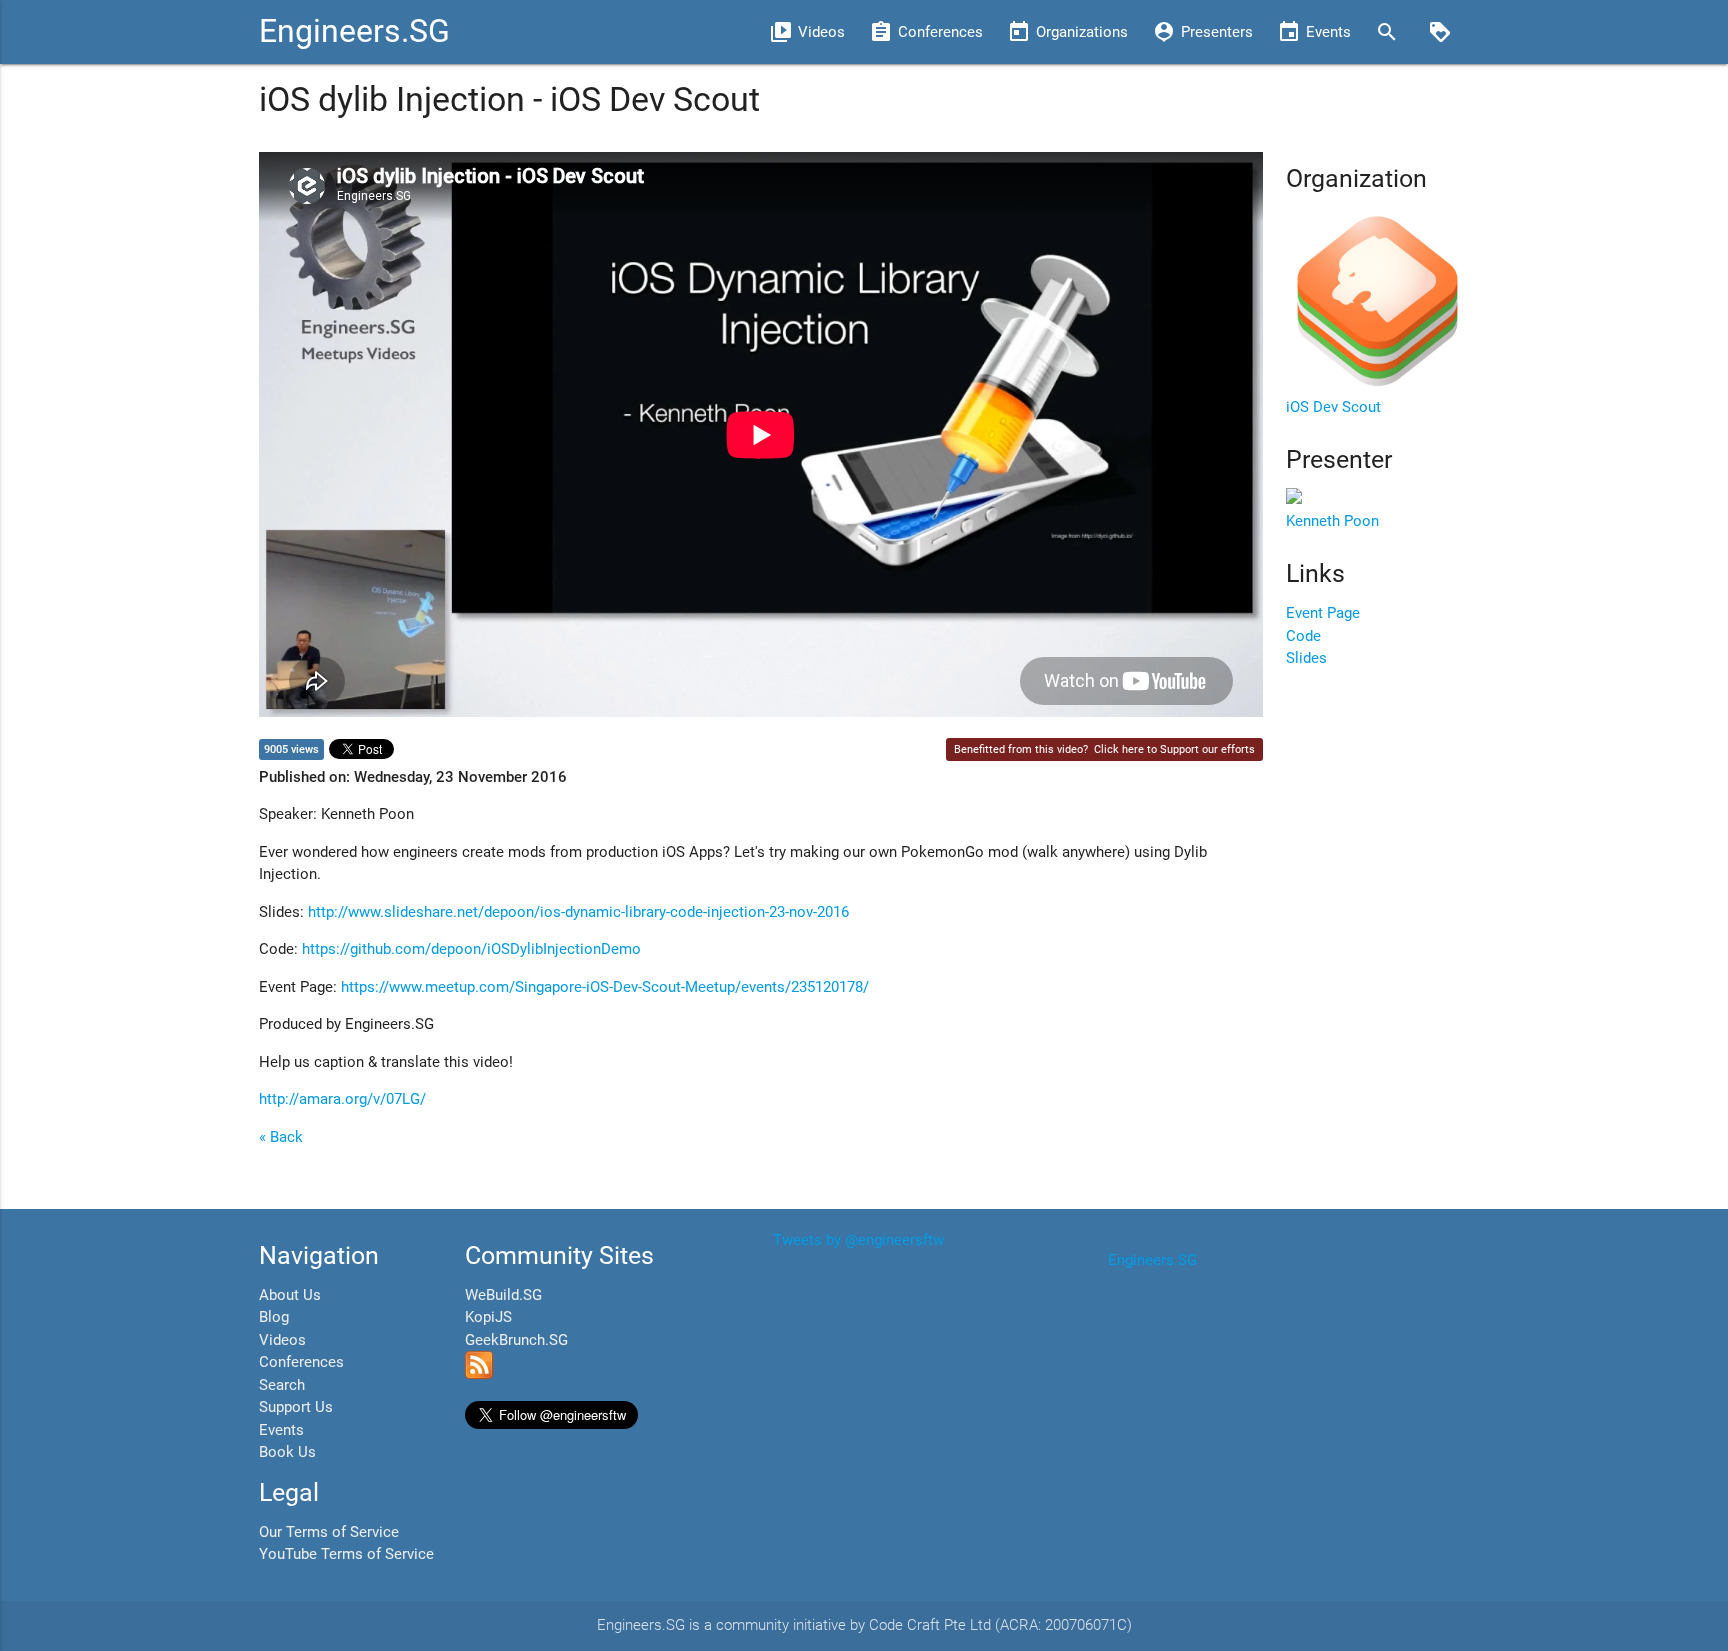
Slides (1306, 658)
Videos (282, 1340)
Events (281, 1430)
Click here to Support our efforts (1174, 749)
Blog (274, 1317)
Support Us (296, 1407)
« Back (281, 1137)
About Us (290, 1295)
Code (1303, 636)
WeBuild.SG (503, 1295)
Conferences (301, 1362)
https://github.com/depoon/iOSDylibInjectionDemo (471, 949)
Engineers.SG (354, 31)
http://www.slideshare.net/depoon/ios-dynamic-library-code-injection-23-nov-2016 (578, 912)
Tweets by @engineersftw (858, 1240)
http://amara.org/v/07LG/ (342, 1099)
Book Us (287, 1452)
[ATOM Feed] (479, 1374)
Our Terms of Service (329, 1532)
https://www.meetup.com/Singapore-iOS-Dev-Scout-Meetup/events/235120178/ (605, 987)
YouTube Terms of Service (346, 1554)
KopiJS (488, 1317)
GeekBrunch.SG (516, 1340)
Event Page (1323, 613)
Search (282, 1385)
